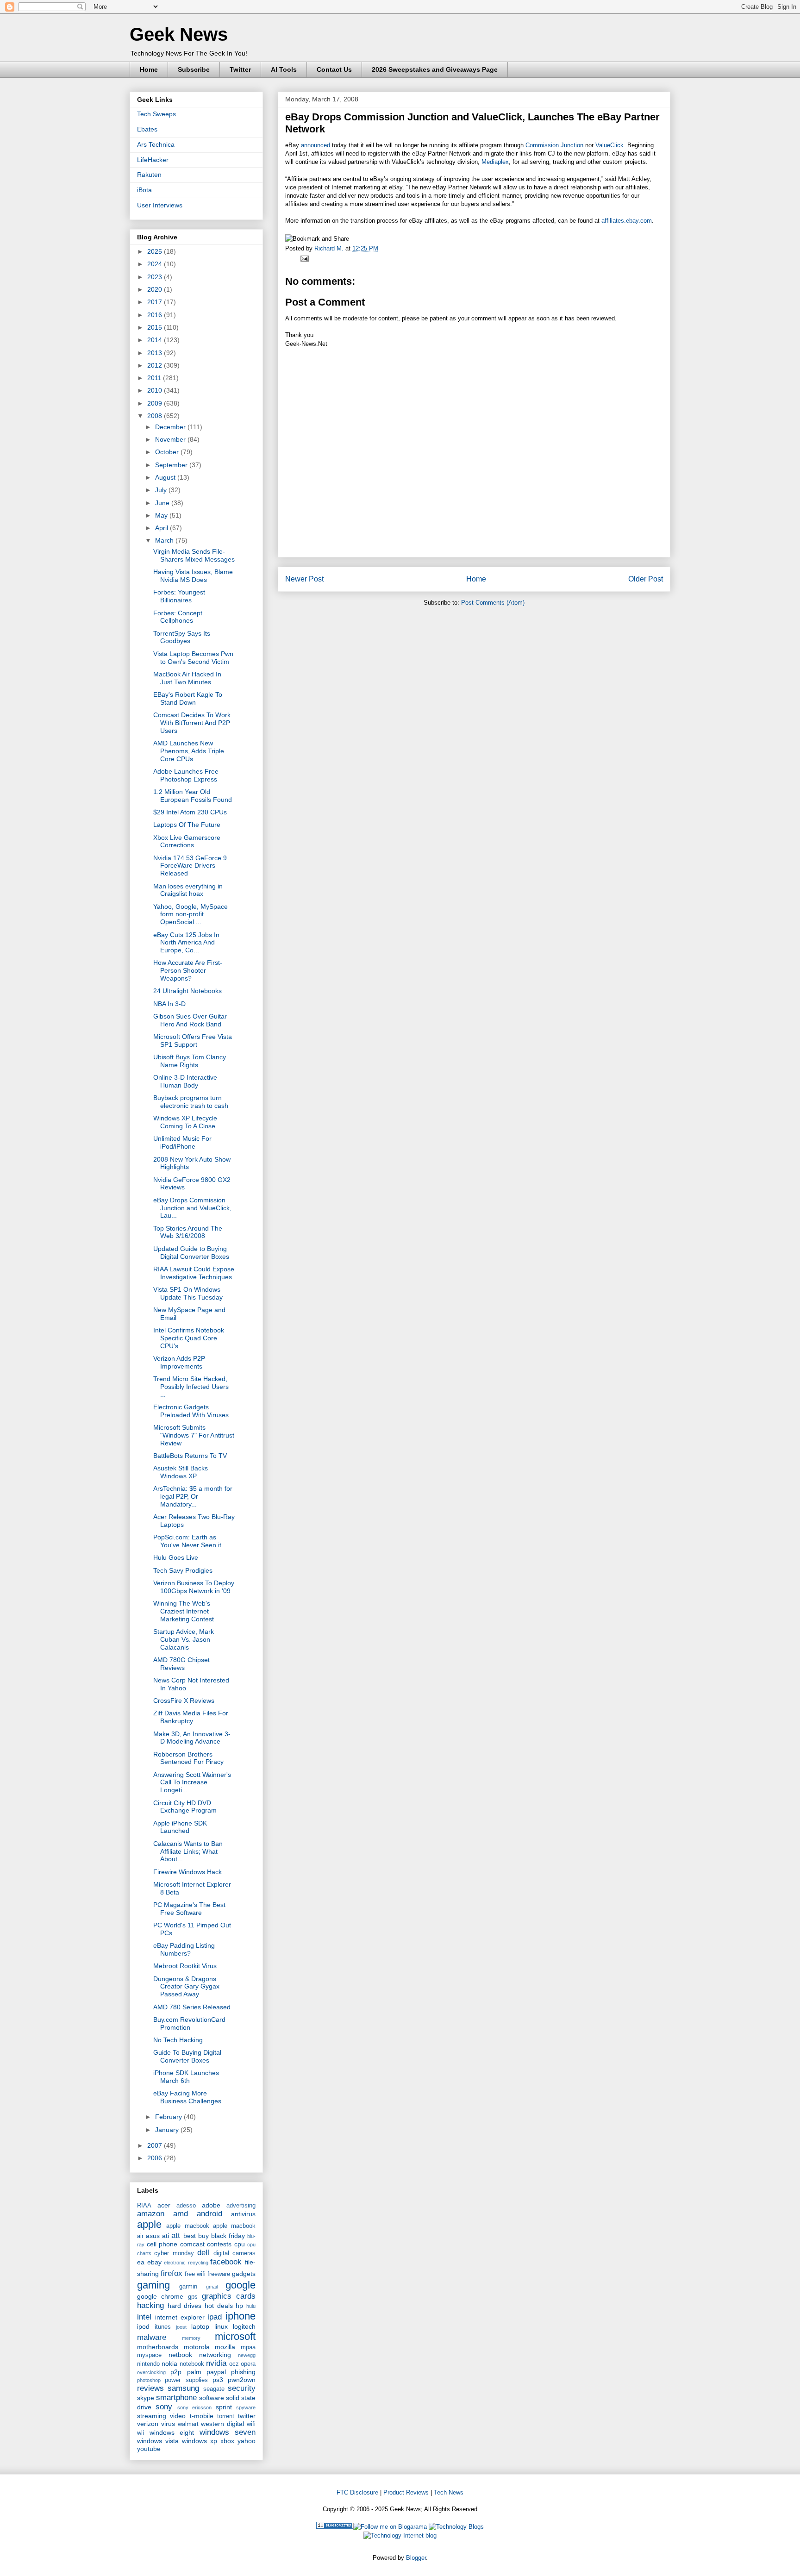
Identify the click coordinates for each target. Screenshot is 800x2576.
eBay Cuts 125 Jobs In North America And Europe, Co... (186, 943)
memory (191, 2338)
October (168, 452)
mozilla (225, 2347)
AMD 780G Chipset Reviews (181, 1664)
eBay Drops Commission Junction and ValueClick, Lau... (192, 1208)
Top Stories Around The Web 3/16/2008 (188, 1232)
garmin (188, 2287)
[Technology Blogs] (456, 2527)
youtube (149, 2449)
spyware (246, 2407)
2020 (156, 289)
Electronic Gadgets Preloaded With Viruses (191, 1411)
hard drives (185, 2306)
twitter (247, 2416)
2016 (156, 315)
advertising (241, 2206)
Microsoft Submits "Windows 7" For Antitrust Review (194, 1435)
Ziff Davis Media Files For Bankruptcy (191, 1717)
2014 (156, 340)
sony (164, 2407)
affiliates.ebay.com (627, 221)
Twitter (240, 69)
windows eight (172, 2432)
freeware (219, 2274)
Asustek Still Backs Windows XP (181, 1472)
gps (193, 2297)
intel (144, 2317)
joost (181, 2327)
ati (166, 2236)
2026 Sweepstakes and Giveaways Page (435, 69)
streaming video (161, 2416)
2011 (155, 378)
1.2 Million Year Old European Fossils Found (193, 796)
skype (146, 2398)
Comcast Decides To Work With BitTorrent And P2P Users (192, 723)
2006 (156, 2158)
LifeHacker (153, 160)
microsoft (235, 2336)
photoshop (149, 2380)
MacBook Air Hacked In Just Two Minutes (187, 678)
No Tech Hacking (178, 2040)
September (172, 465)
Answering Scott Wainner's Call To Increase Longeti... (192, 1782)
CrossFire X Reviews (184, 1701)
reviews (150, 2388)
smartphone (176, 2398)
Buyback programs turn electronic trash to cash (191, 1102)
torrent (226, 2416)
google (241, 2285)
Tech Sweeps (156, 114)
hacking (150, 2305)
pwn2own (242, 2380)
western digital (222, 2424)
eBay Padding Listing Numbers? (184, 1949)
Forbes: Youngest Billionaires (179, 596)
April (162, 528)
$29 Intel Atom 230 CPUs (190, 812)
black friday (228, 2236)
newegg (247, 2355)
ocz (234, 2364)
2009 (156, 403)
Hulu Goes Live (176, 1557)
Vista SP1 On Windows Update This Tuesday (188, 1293)
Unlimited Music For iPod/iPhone (182, 1142)
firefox (172, 2273)
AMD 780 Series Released (192, 2007)
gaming (153, 2285)
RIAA (144, 2206)
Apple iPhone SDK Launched (180, 1827)
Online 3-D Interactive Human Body (185, 1081)
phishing (243, 2372)
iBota (144, 190)
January (168, 2130)
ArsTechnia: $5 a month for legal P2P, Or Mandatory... (193, 1496)
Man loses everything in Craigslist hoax (188, 890)
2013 (156, 353)
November (171, 439)
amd (181, 2214)
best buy (196, 2236)
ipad (215, 2317)
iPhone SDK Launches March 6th (186, 2077)
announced (316, 145)
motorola (197, 2347)
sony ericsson (194, 2407)
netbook (180, 2355)
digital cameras (234, 2253)
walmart (188, 2424)
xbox (227, 2441)
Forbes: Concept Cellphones (178, 617)
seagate (214, 2389)
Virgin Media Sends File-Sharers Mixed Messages (194, 555)
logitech (244, 2326)
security (242, 2388)
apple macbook (187, 2226)
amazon (151, 2214)
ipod (143, 2326)
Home (149, 69)
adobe (211, 2205)
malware (152, 2337)
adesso (186, 2206)
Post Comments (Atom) (493, 603)
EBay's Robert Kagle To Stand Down (188, 698)
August (166, 477)
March (165, 540)
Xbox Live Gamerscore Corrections (187, 841)
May (162, 515)
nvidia (216, 2363)
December (171, 427)
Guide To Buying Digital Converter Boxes (187, 2056)
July (162, 490)
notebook (192, 2364)
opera (248, 2364)
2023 (156, 277)
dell (203, 2253)
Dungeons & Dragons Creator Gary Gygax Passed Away (186, 1987)
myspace (149, 2355)
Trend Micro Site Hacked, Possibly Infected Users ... (191, 1387)
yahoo (247, 2441)
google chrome (160, 2296)
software (212, 2398)
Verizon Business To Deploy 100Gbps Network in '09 (194, 1587)
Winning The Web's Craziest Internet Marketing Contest (184, 1611)
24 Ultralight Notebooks (187, 991)
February (169, 2117)
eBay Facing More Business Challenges (187, 2097)
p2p (176, 2372)
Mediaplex (495, 162)
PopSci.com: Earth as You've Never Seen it (187, 1541)
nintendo (148, 2364)
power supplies (186, 2380)
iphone (241, 2316)
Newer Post (304, 579)
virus (168, 2424)
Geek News (179, 34)
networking (215, 2355)
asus (153, 2236)
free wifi (195, 2274)
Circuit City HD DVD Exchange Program (185, 1807)
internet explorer (180, 2317)
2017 (156, 302)
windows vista (158, 2441)
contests (219, 2244)
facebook (226, 2262)
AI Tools (284, 69)
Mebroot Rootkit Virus (185, 1966)
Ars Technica (156, 144)
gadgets (244, 2274)
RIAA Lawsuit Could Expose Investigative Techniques (194, 1273)
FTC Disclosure (357, 2492)
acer (164, 2205)
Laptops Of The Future (187, 825)
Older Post (646, 579)
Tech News (449, 2492)
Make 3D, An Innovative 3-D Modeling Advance (192, 1738)
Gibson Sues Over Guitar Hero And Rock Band (190, 1020)
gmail (212, 2287)
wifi (251, 2424)
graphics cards (229, 2296)
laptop (200, 2326)
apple (149, 2224)
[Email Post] (303, 258)
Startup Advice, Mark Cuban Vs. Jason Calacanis (184, 1639)
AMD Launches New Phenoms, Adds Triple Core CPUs (189, 751)
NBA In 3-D (169, 1004)
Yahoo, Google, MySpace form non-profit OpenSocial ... (191, 914)
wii (141, 2433)
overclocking (151, 2372)
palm (194, 2372)
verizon (148, 2424)
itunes (163, 2327)
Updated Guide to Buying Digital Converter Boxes (191, 1253)
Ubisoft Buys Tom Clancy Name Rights (190, 1061)
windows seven (228, 2432)
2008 (156, 416)
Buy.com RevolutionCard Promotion (189, 2023)
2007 (156, 2145)
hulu (251, 2306)
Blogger (416, 2558)
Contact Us (334, 69)
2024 (156, 264)
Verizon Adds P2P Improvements (179, 1362)
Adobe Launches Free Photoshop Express (186, 775)
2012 (156, 365)
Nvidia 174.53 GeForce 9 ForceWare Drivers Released (190, 866)
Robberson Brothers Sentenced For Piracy (188, 1758)
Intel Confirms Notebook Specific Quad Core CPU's (189, 1338)
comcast (192, 2244)
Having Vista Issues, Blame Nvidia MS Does (193, 576)
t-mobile (202, 2416)
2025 (156, 251)
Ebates (147, 129)
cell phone (162, 2244)
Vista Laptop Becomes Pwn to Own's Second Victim (193, 658)
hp (239, 2306)
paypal (216, 2372)
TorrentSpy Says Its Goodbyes (182, 637)
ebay (154, 2262)
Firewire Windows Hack (187, 1872)
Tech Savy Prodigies (183, 1570)
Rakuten (149, 175)
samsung (183, 2388)
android (209, 2214)
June (163, 503)
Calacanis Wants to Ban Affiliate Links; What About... (188, 1851)
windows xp (200, 2441)
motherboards (158, 2347)
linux (221, 2326)
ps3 (218, 2380)
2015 (156, 327)
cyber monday (174, 2253)
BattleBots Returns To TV (190, 1456)
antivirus (243, 2214)
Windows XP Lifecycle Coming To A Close (185, 1122)
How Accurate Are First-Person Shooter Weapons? (188, 970)
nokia (169, 2363)
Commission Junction (554, 145)
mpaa (248, 2347)
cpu (240, 2244)
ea (141, 2262)
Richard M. (330, 248)
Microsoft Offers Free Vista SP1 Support (193, 1041)
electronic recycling (186, 2263)
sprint (224, 2407)
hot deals (219, 2306)
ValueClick (609, 145)
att (176, 2235)
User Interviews (160, 205)
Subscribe (194, 69)
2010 (156, 390)
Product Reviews (406, 2492)
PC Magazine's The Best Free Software (189, 1909)
